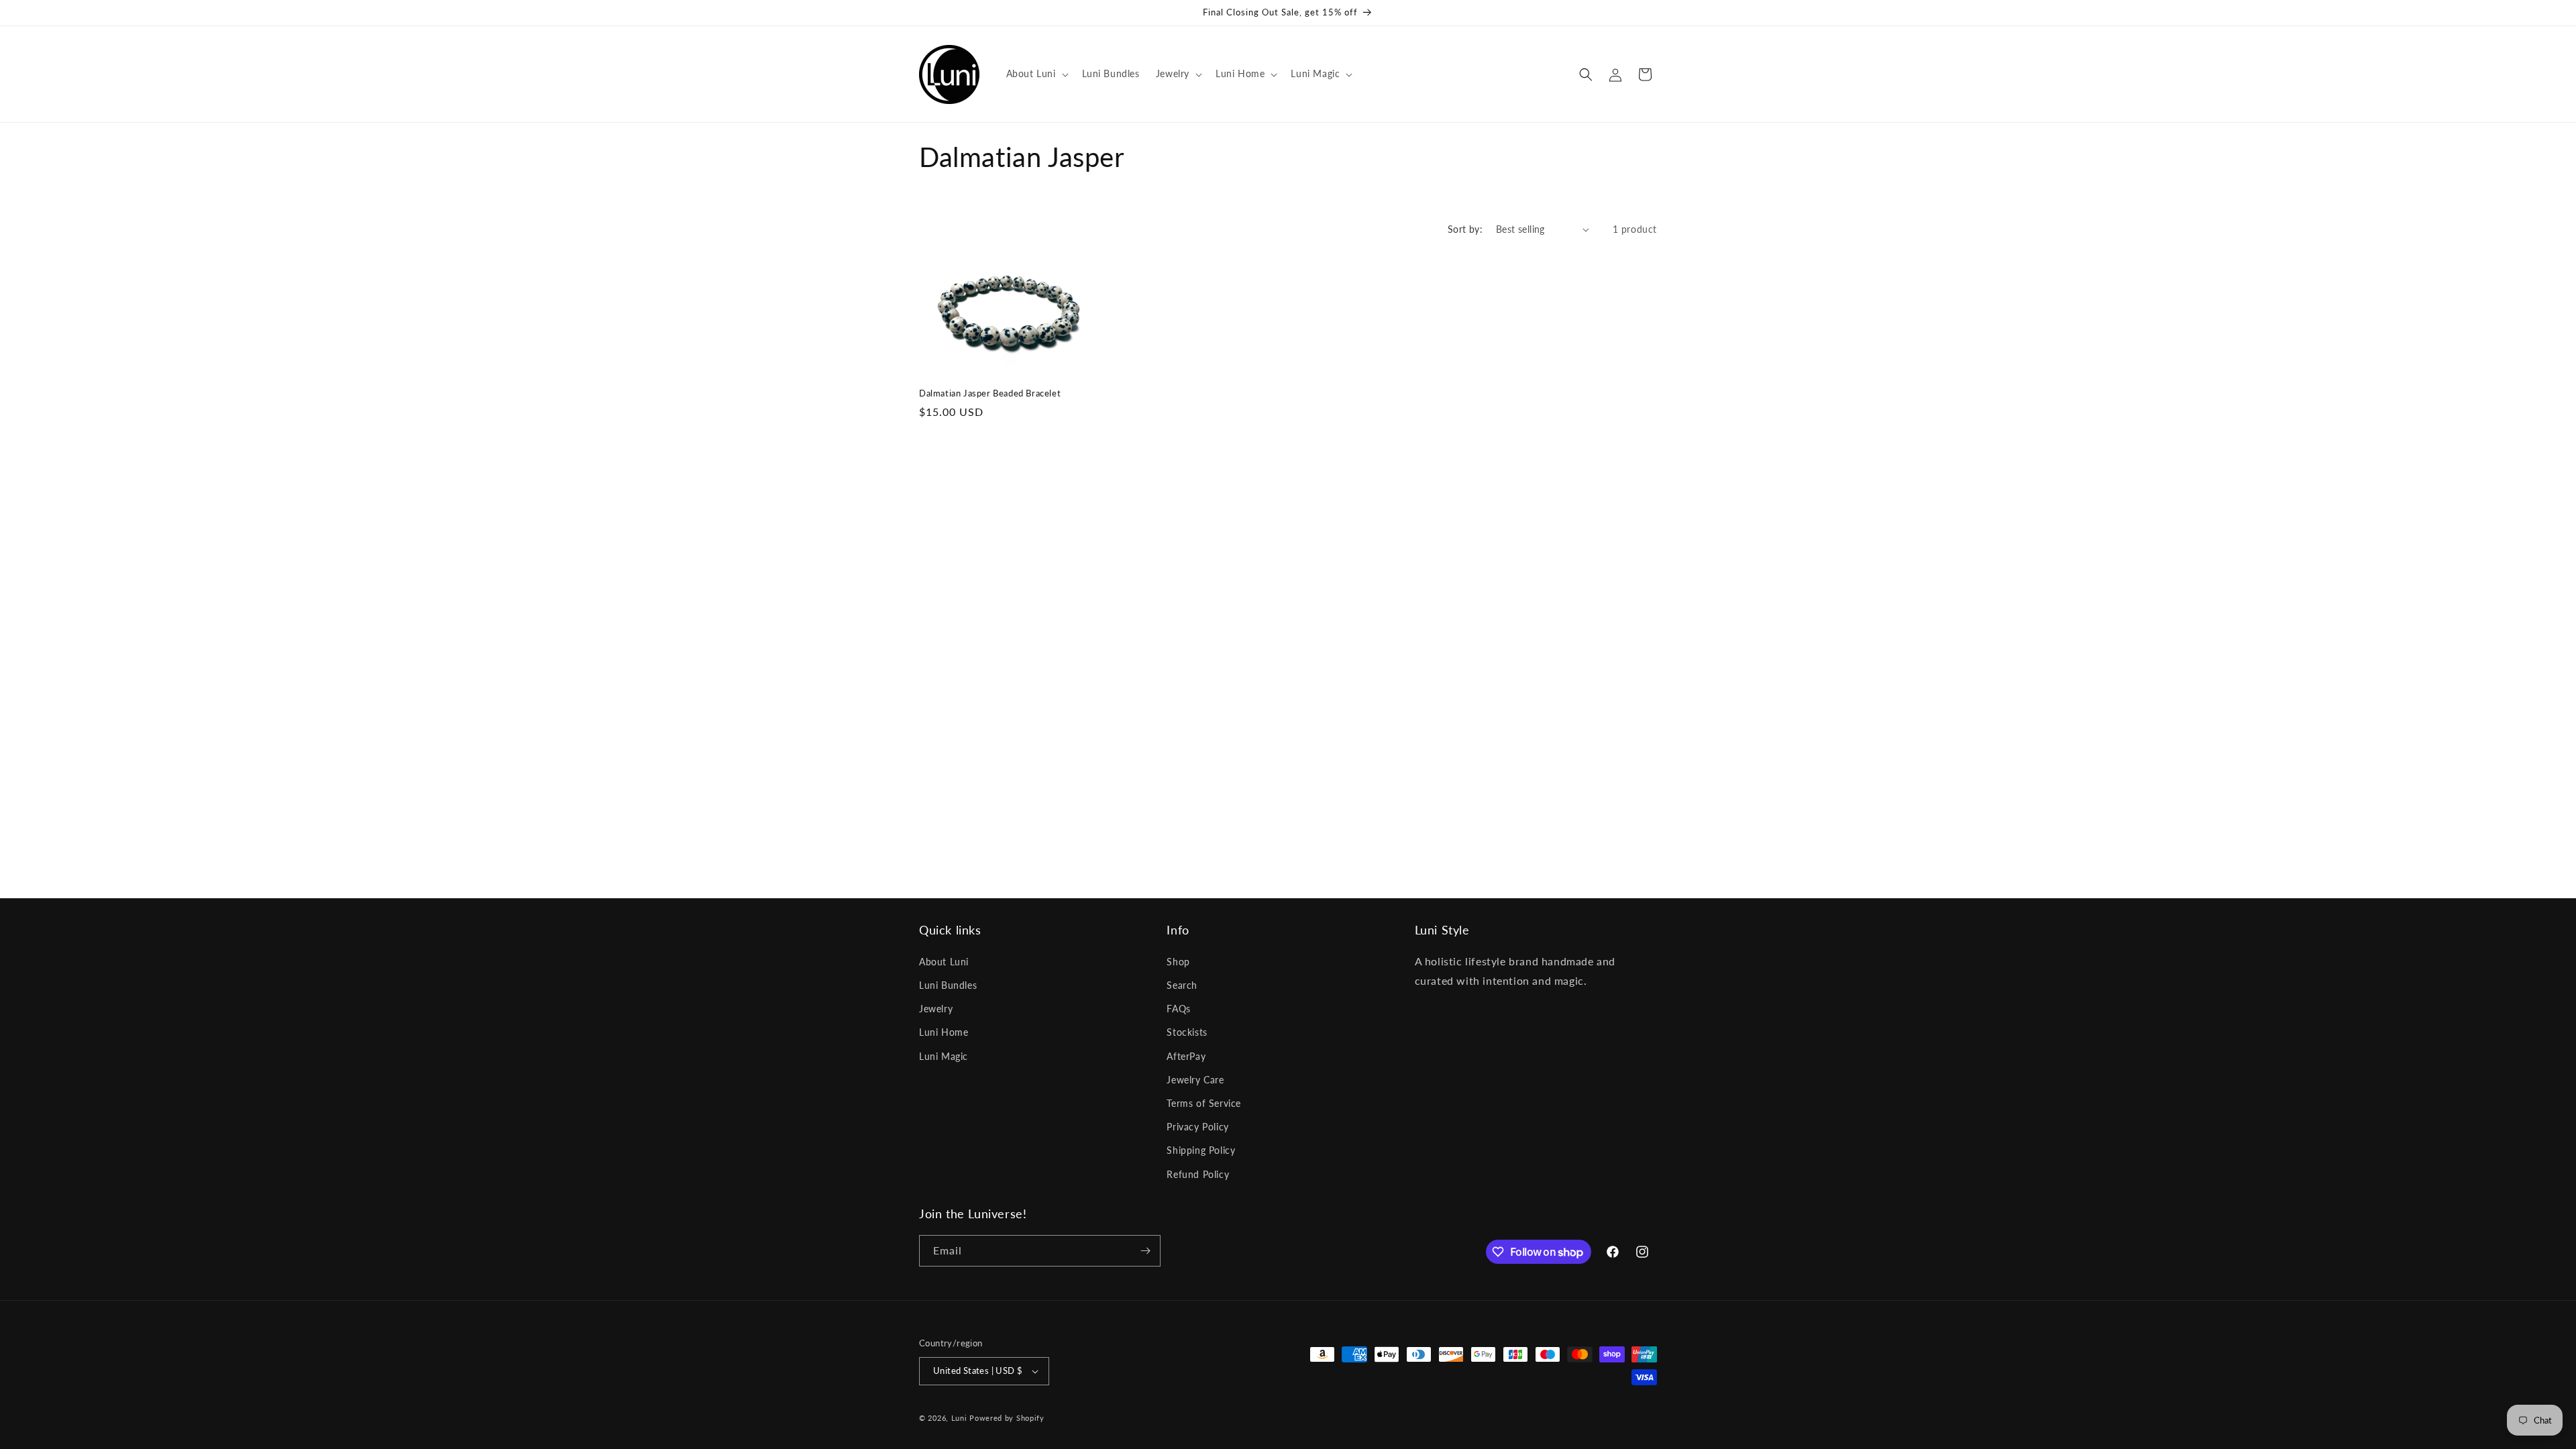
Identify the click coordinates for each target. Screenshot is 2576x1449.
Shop (1178, 962)
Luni (959, 1418)
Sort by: (1465, 229)
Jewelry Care (1195, 1080)
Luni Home (944, 1032)
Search (1182, 985)
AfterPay (1186, 1056)
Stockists (1187, 1032)
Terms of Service (1204, 1103)
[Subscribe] (1145, 1251)
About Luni (944, 962)
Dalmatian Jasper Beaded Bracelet (990, 393)
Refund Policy (1198, 1174)
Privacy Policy (1197, 1127)
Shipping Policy (1201, 1150)
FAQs (1178, 1009)
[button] (1036, 74)
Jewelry (936, 1009)
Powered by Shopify (1007, 1418)
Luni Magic (944, 1056)
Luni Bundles (948, 985)
